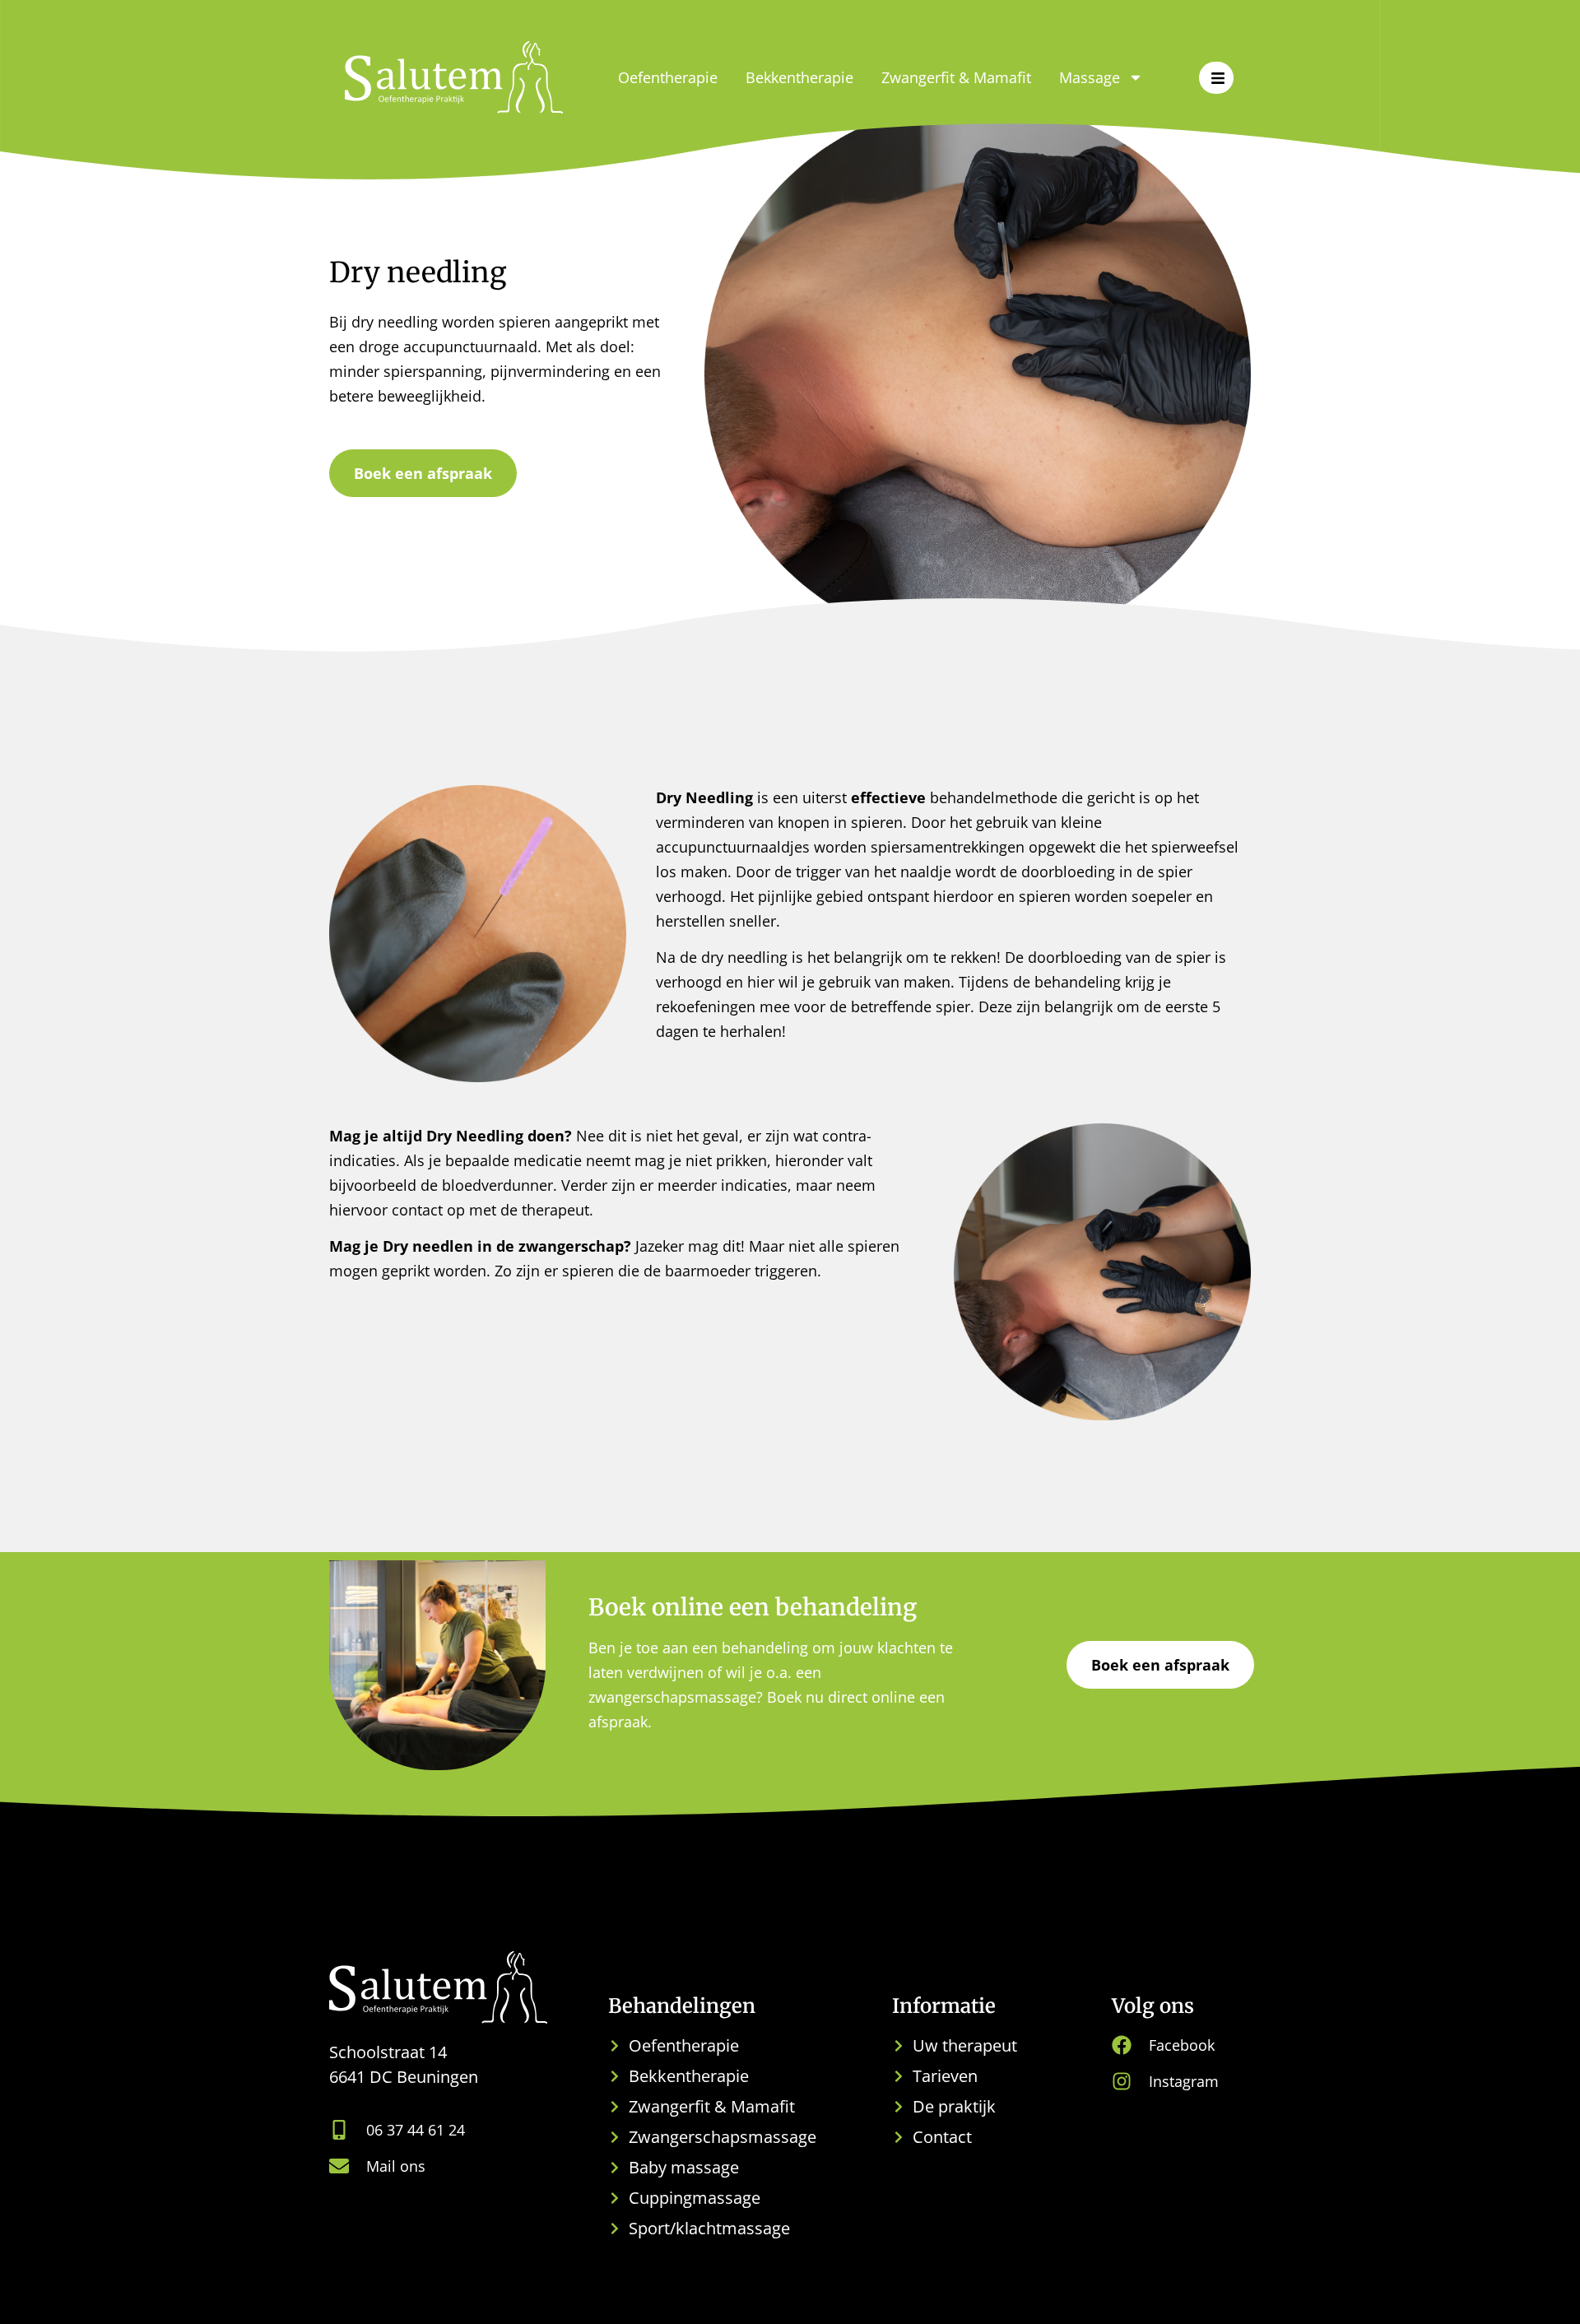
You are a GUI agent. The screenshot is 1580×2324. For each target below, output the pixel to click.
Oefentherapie (668, 77)
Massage (1090, 77)
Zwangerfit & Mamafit (956, 77)
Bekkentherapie (799, 77)
